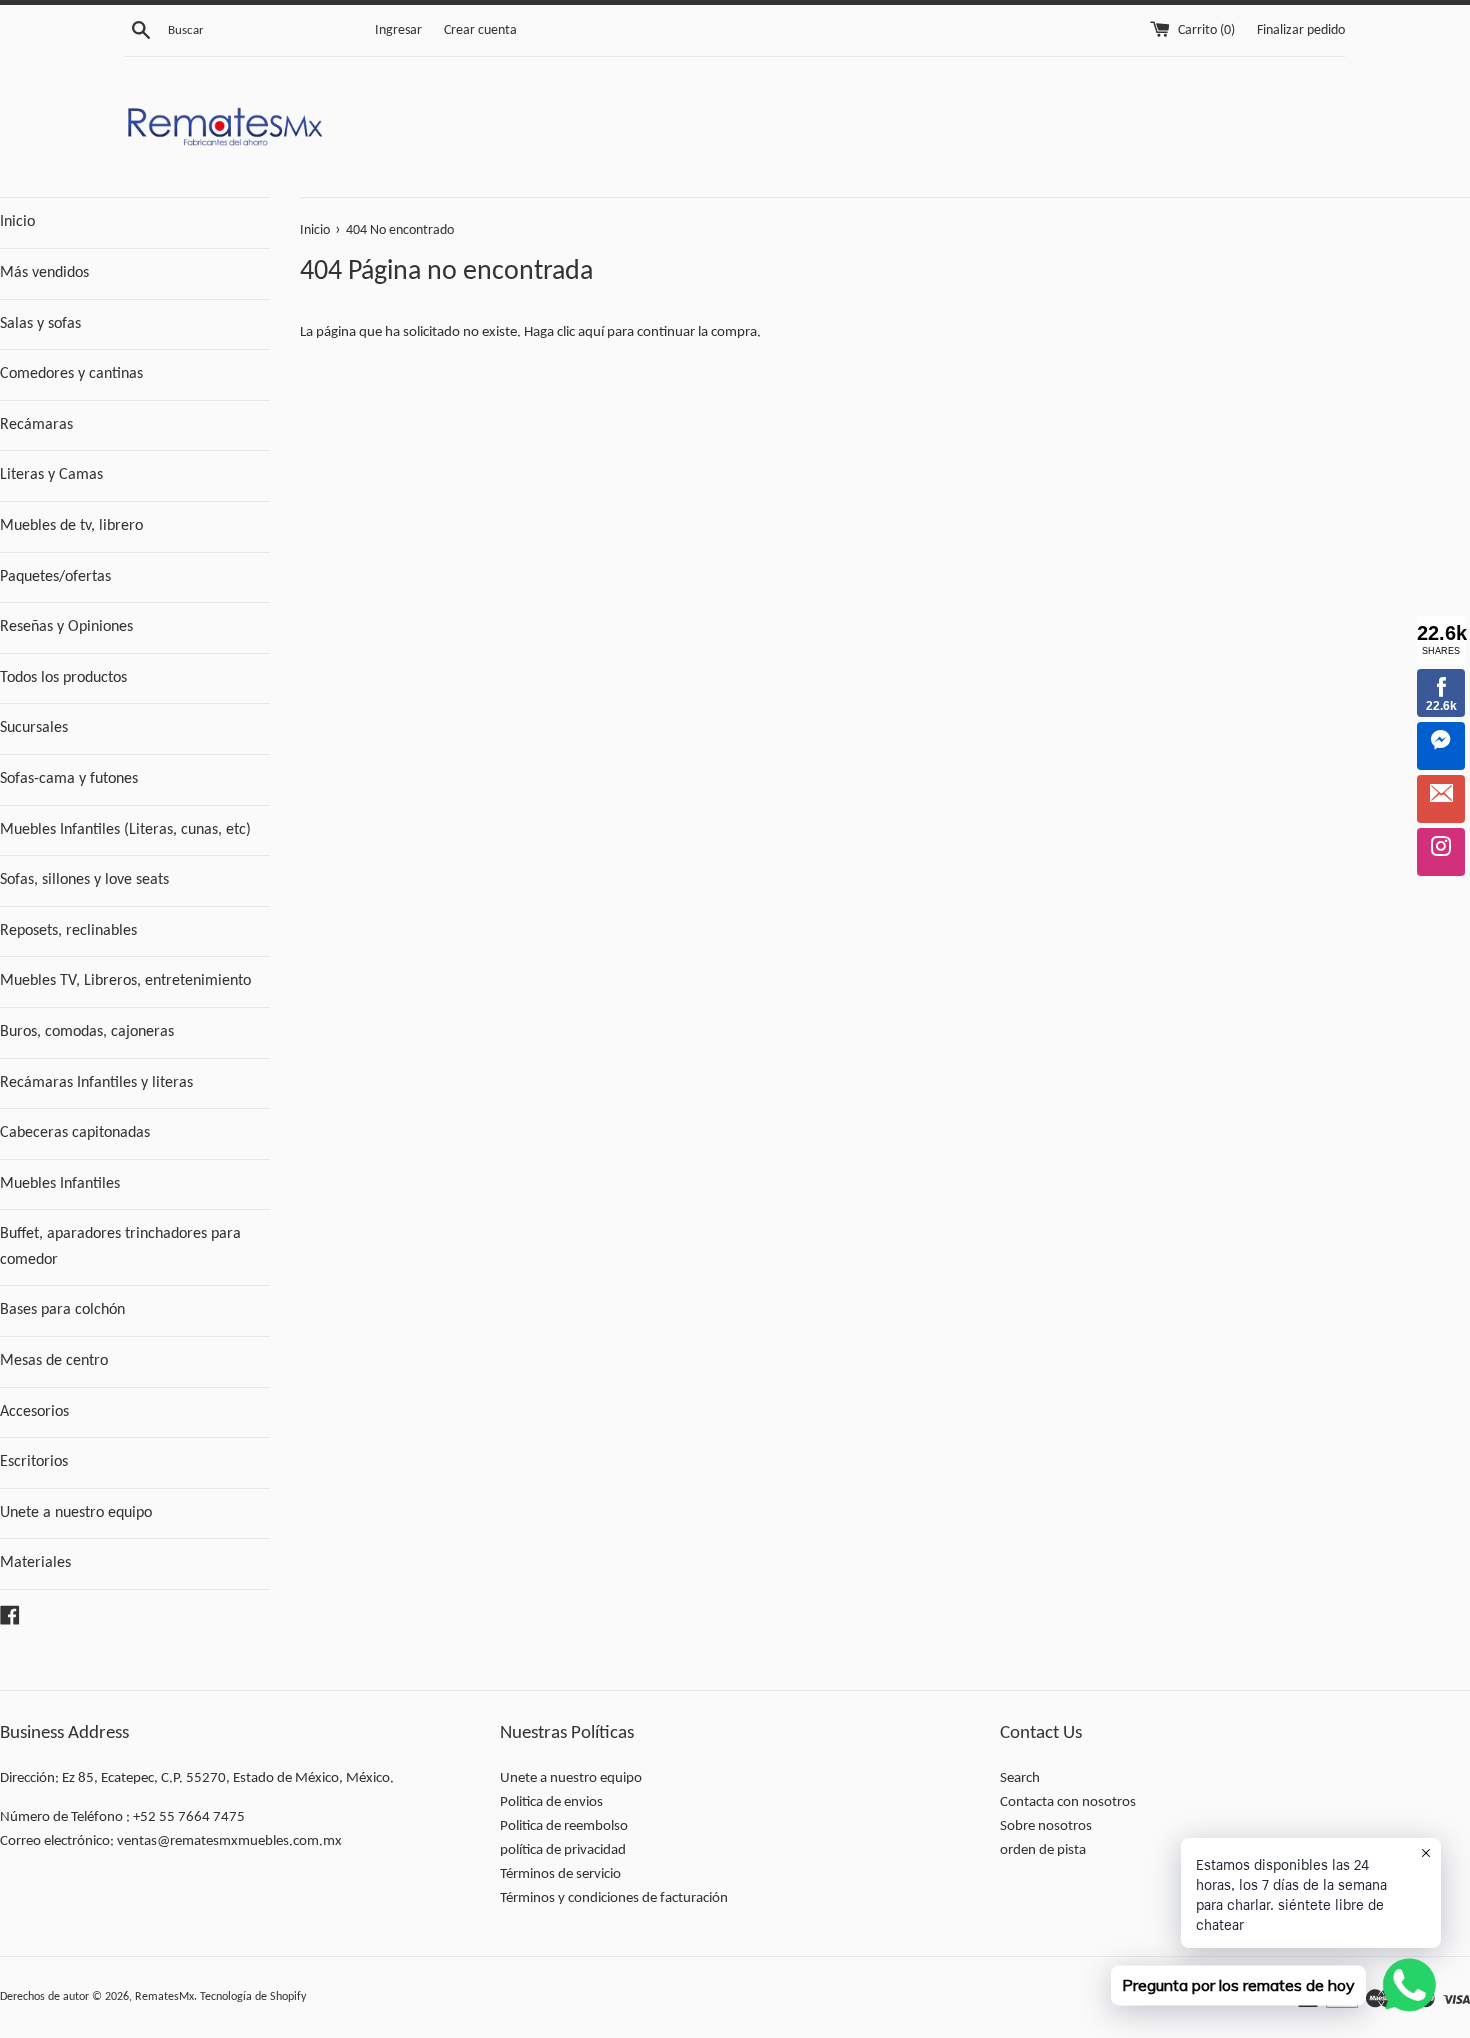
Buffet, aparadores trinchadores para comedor (120, 1247)
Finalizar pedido (1301, 30)
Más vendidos (44, 273)
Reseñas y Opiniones (66, 627)
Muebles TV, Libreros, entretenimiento (125, 981)
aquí (591, 332)
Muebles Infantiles (60, 1184)
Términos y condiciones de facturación (614, 1898)
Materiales (35, 1563)
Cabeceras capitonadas (75, 1133)
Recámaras (36, 425)
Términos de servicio (560, 1874)
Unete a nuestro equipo (76, 1513)
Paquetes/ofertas (55, 577)
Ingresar (398, 30)
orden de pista (1043, 1850)
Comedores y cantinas (71, 374)
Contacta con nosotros (1068, 1802)
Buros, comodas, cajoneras (87, 1032)
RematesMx (164, 1997)
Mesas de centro (54, 1361)
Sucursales (34, 728)
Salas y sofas (40, 324)
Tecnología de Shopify (253, 1997)
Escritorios (34, 1462)
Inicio (17, 222)
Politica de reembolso (564, 1826)
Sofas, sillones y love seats (84, 880)
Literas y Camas (51, 475)
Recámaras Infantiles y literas (96, 1083)
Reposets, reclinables (68, 931)
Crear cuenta (480, 30)
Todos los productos (63, 678)
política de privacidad (563, 1850)
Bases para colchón (62, 1310)
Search (1020, 1778)
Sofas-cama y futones (69, 779)
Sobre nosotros (1046, 1826)
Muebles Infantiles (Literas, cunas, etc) (125, 830)
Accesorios (34, 1412)
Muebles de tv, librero (71, 526)
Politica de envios (551, 1802)
